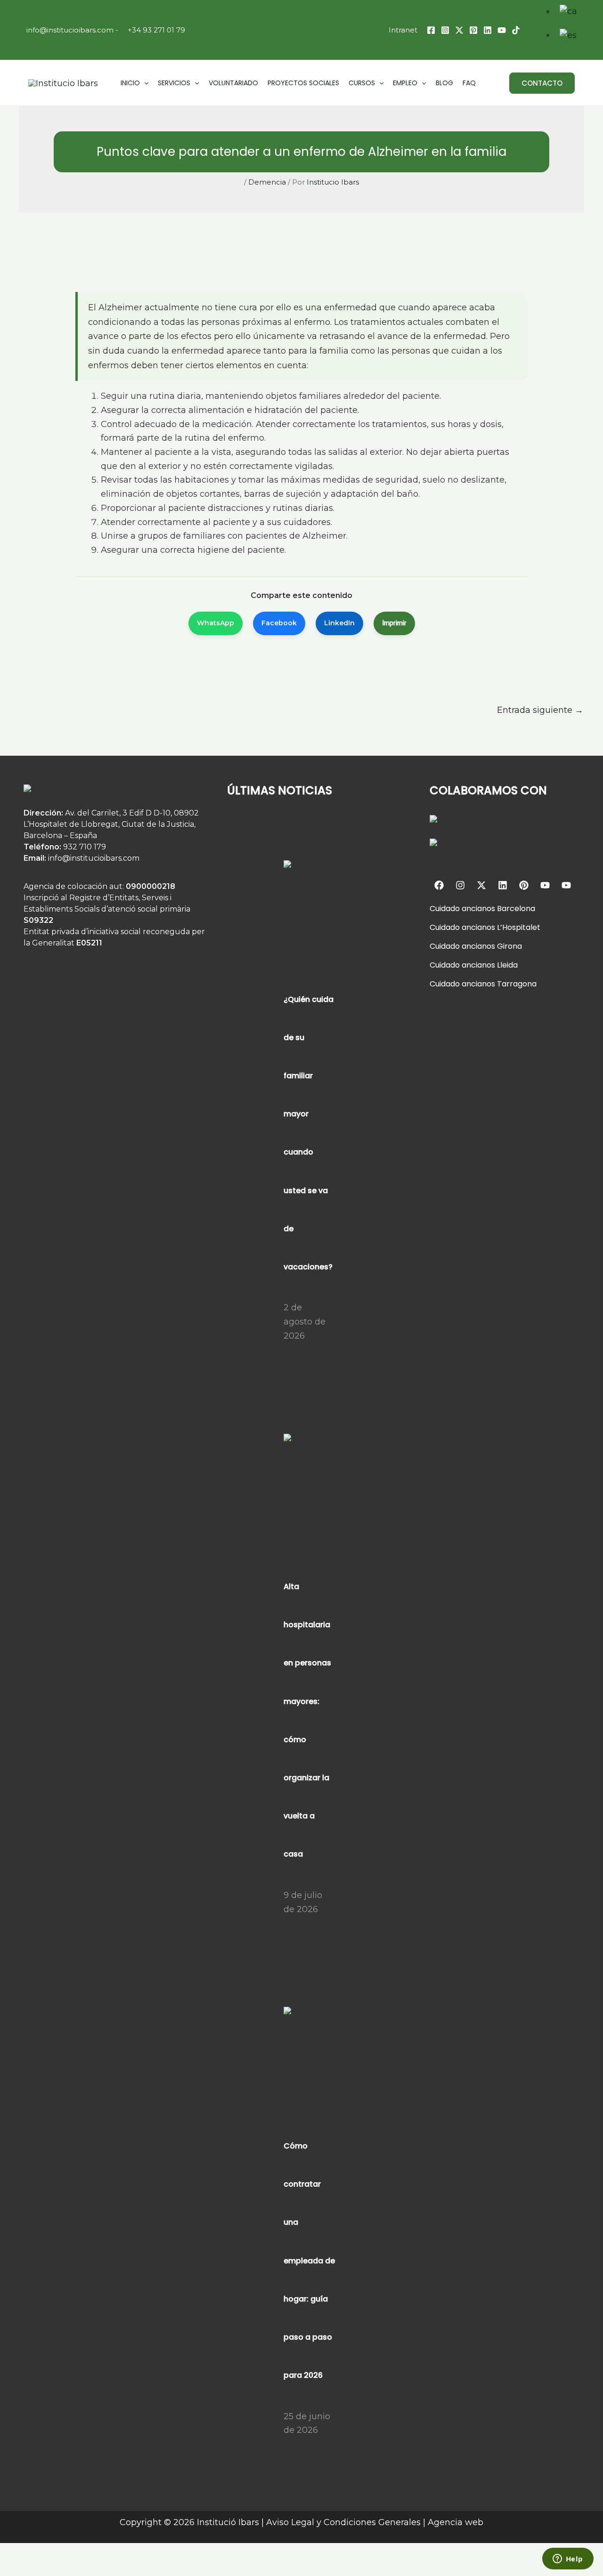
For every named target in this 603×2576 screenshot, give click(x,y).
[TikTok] (516, 30)
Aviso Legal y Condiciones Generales (343, 2522)
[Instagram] (445, 30)
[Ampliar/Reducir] (11, 2552)
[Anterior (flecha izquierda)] (11, 2569)
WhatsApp (216, 623)
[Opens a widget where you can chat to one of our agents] (568, 2560)
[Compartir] (61, 2552)
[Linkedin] (488, 30)
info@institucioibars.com (69, 30)
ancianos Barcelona (497, 908)
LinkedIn (339, 623)
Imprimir (394, 623)
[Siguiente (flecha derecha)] (36, 2569)
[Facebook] (431, 30)
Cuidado (445, 908)
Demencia (267, 182)
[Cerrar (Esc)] (86, 2552)
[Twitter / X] (459, 30)
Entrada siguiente (540, 710)
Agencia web (456, 2522)
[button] (542, 83)
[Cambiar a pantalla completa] (36, 2552)
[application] (144, 83)
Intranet (403, 30)
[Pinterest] (473, 30)
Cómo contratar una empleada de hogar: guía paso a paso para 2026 (309, 2261)
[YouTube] (502, 30)
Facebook (279, 623)
